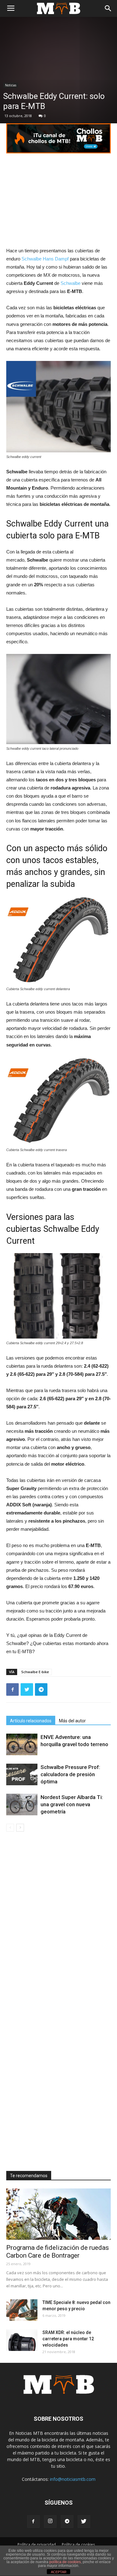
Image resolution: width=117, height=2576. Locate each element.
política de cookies (65, 2562)
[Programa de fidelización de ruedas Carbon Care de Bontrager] (58, 2214)
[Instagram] (50, 2522)
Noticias (11, 85)
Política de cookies (78, 2545)
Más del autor (72, 1721)
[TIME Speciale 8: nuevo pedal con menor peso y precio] (22, 2310)
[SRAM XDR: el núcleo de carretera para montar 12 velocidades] (22, 2340)
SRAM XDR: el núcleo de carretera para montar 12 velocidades (68, 2339)
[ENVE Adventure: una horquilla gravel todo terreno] (22, 1744)
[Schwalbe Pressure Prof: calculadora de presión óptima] (22, 1774)
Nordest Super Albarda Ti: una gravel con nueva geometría (72, 1804)
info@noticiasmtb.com (73, 2479)
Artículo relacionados (31, 1721)
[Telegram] (67, 2522)
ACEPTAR (59, 2572)
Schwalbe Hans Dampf (45, 259)
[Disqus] (58, 1920)
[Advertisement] (59, 201)
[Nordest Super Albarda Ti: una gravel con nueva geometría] (22, 1805)
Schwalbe (71, 283)
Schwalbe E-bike (35, 1672)
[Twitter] (84, 2522)
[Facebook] (33, 2522)
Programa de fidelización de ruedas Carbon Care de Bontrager (58, 2252)
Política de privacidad (37, 2545)
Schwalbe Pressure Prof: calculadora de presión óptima (70, 1774)
